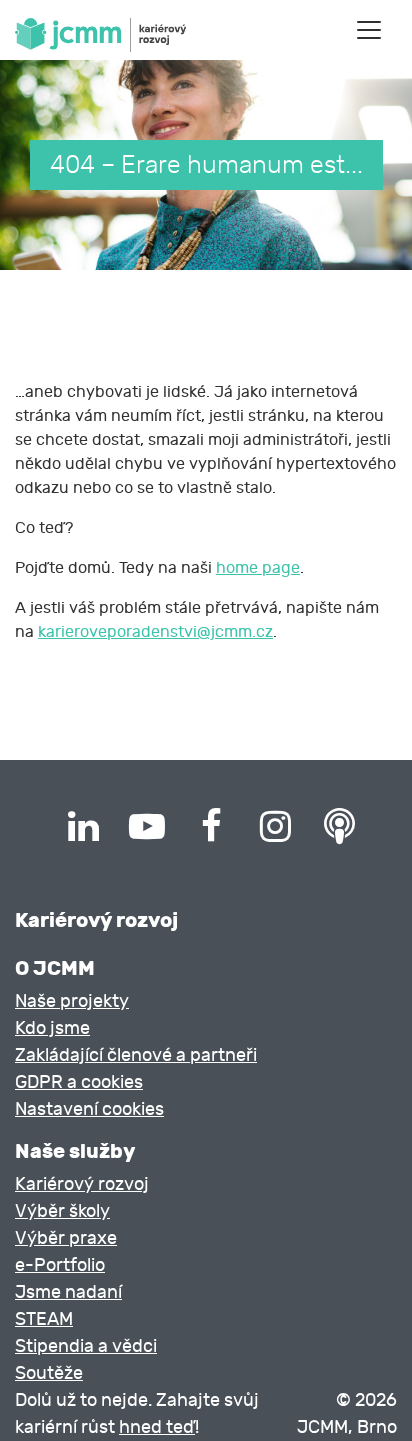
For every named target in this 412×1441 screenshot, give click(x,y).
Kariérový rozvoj (82, 1184)
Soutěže (49, 1373)
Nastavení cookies (89, 1109)
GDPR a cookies (79, 1082)
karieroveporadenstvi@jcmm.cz (155, 632)
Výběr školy (62, 1211)
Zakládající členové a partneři (136, 1055)
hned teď (157, 1427)
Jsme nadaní (68, 1292)
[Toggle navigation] (369, 30)
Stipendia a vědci (86, 1346)
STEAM (44, 1319)
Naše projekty (72, 1001)
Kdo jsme (52, 1028)
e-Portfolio (60, 1265)
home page (258, 568)
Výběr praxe (66, 1238)
